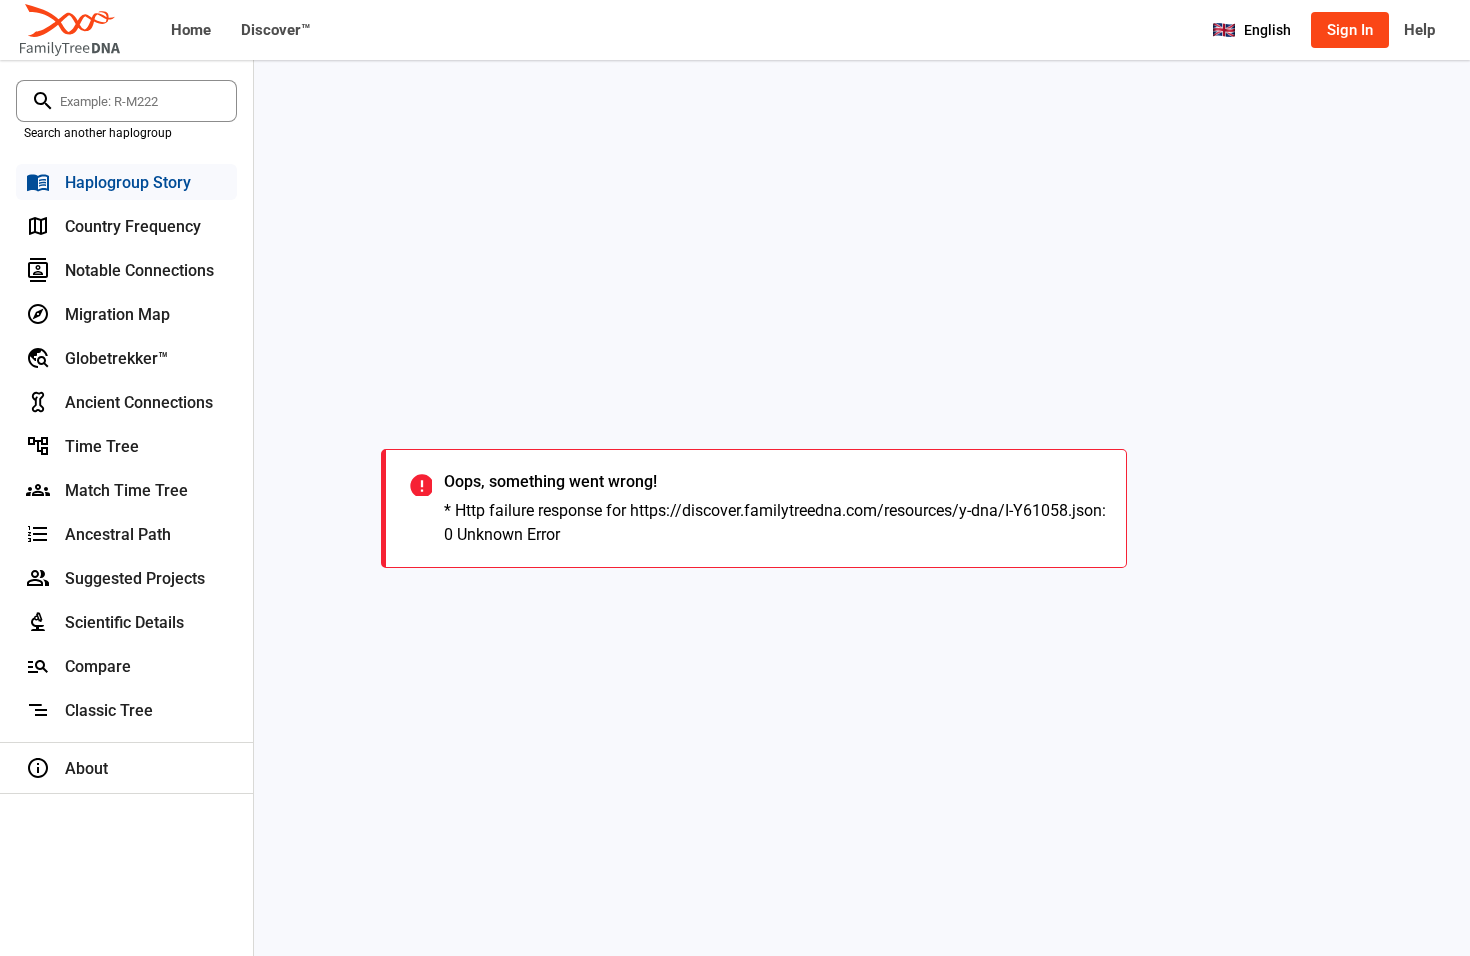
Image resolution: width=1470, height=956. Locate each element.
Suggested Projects (135, 578)
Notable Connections (139, 270)
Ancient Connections (139, 402)
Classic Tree (109, 710)
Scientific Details (124, 622)
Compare (98, 666)
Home (191, 30)
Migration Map (117, 314)
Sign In (1350, 30)
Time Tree (102, 446)
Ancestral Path (118, 534)
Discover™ (275, 30)
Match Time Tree (126, 490)
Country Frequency (133, 226)
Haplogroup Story (128, 182)
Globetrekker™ (116, 358)
